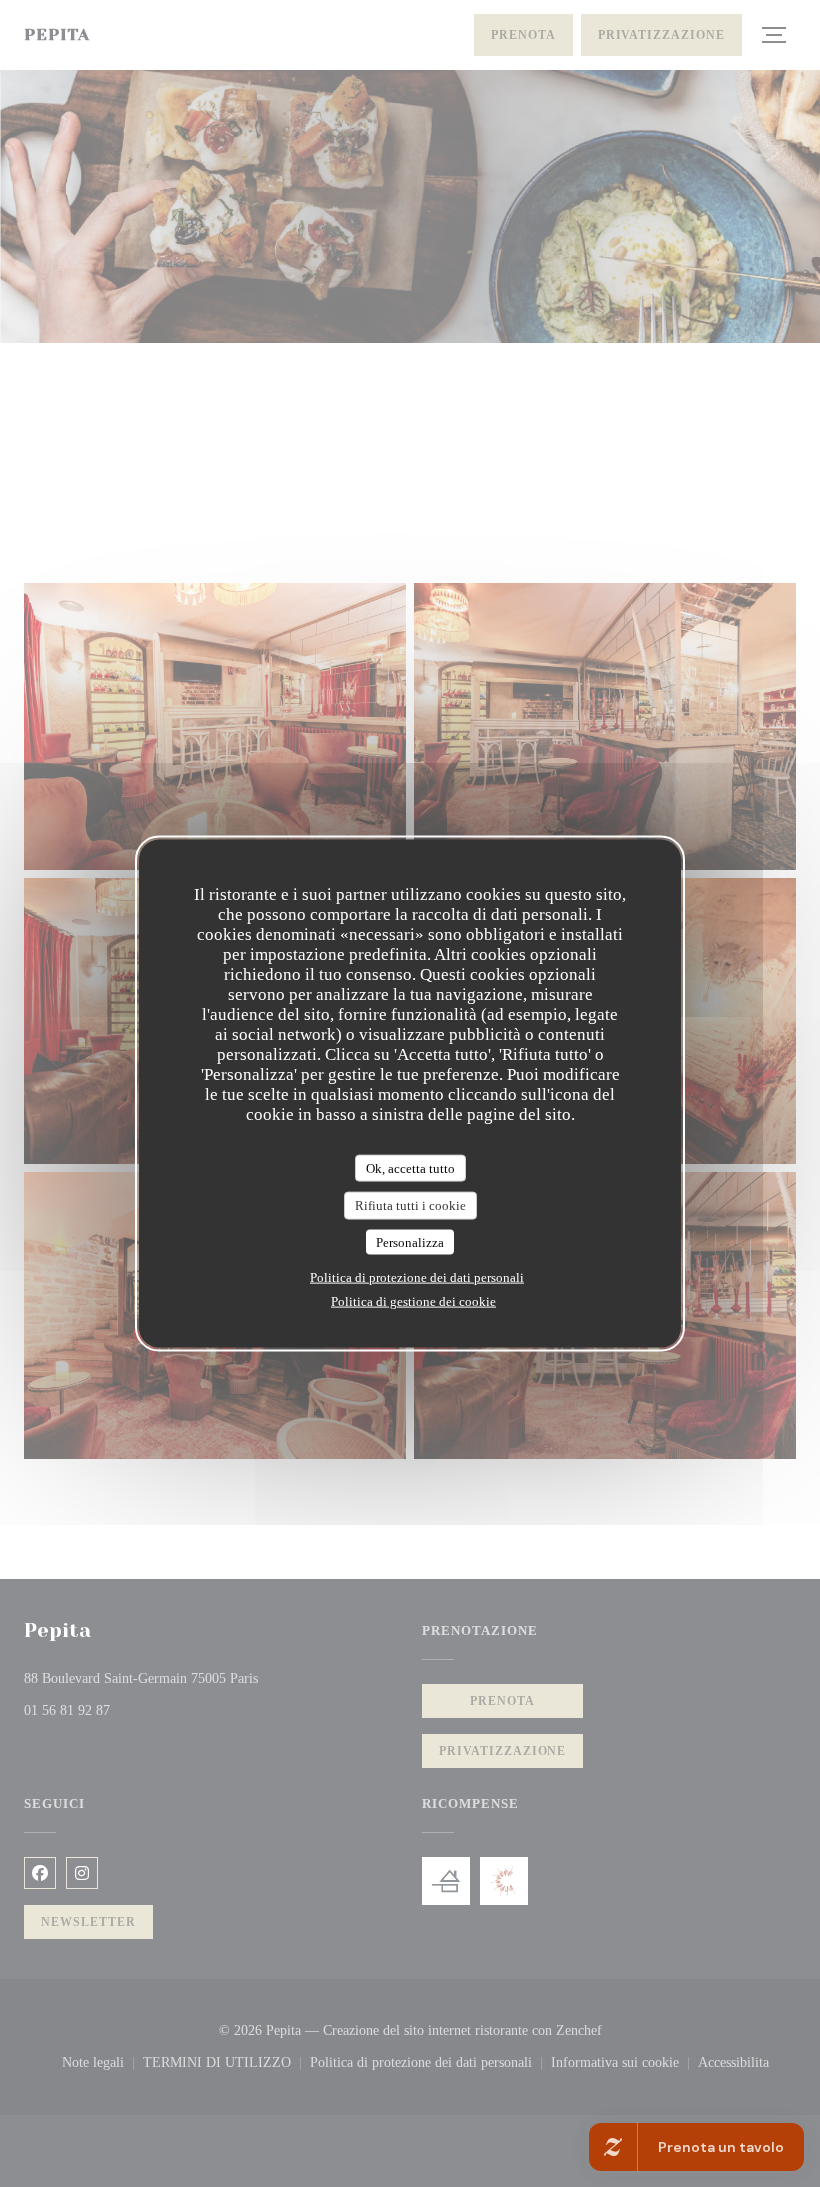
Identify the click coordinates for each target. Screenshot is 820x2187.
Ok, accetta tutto (410, 1167)
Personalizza (410, 1241)
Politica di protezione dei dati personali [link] (417, 1277)
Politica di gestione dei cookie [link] (413, 1301)
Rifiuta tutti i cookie (410, 1205)
